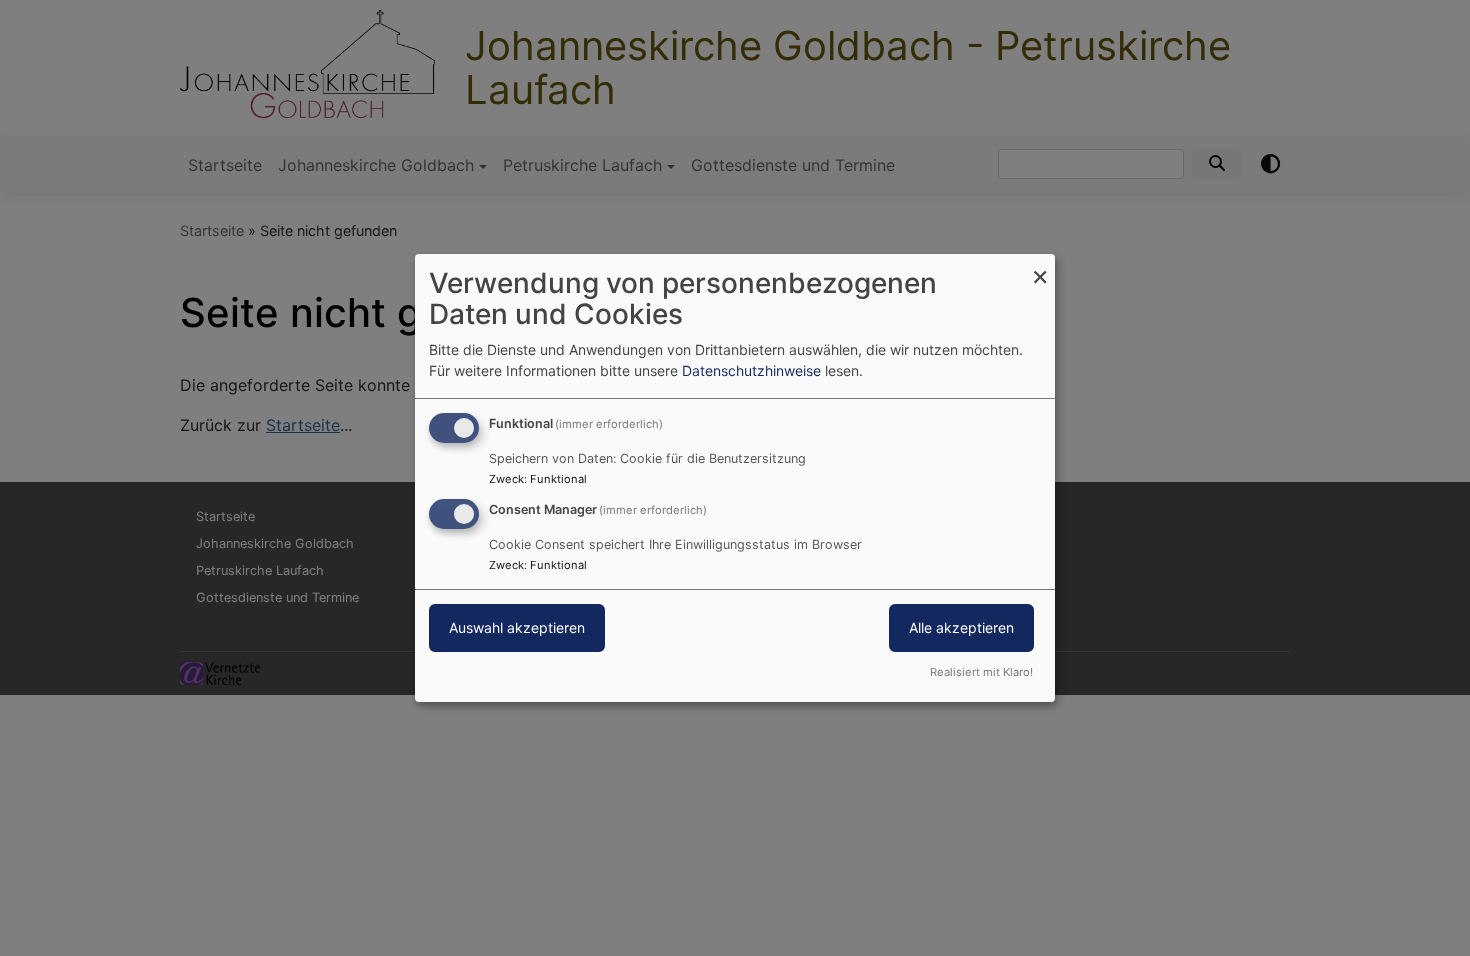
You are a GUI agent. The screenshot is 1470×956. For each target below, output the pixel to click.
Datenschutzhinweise (751, 370)
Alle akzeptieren (961, 627)
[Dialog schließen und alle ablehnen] (1040, 266)
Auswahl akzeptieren (517, 627)
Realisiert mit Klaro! (981, 672)
